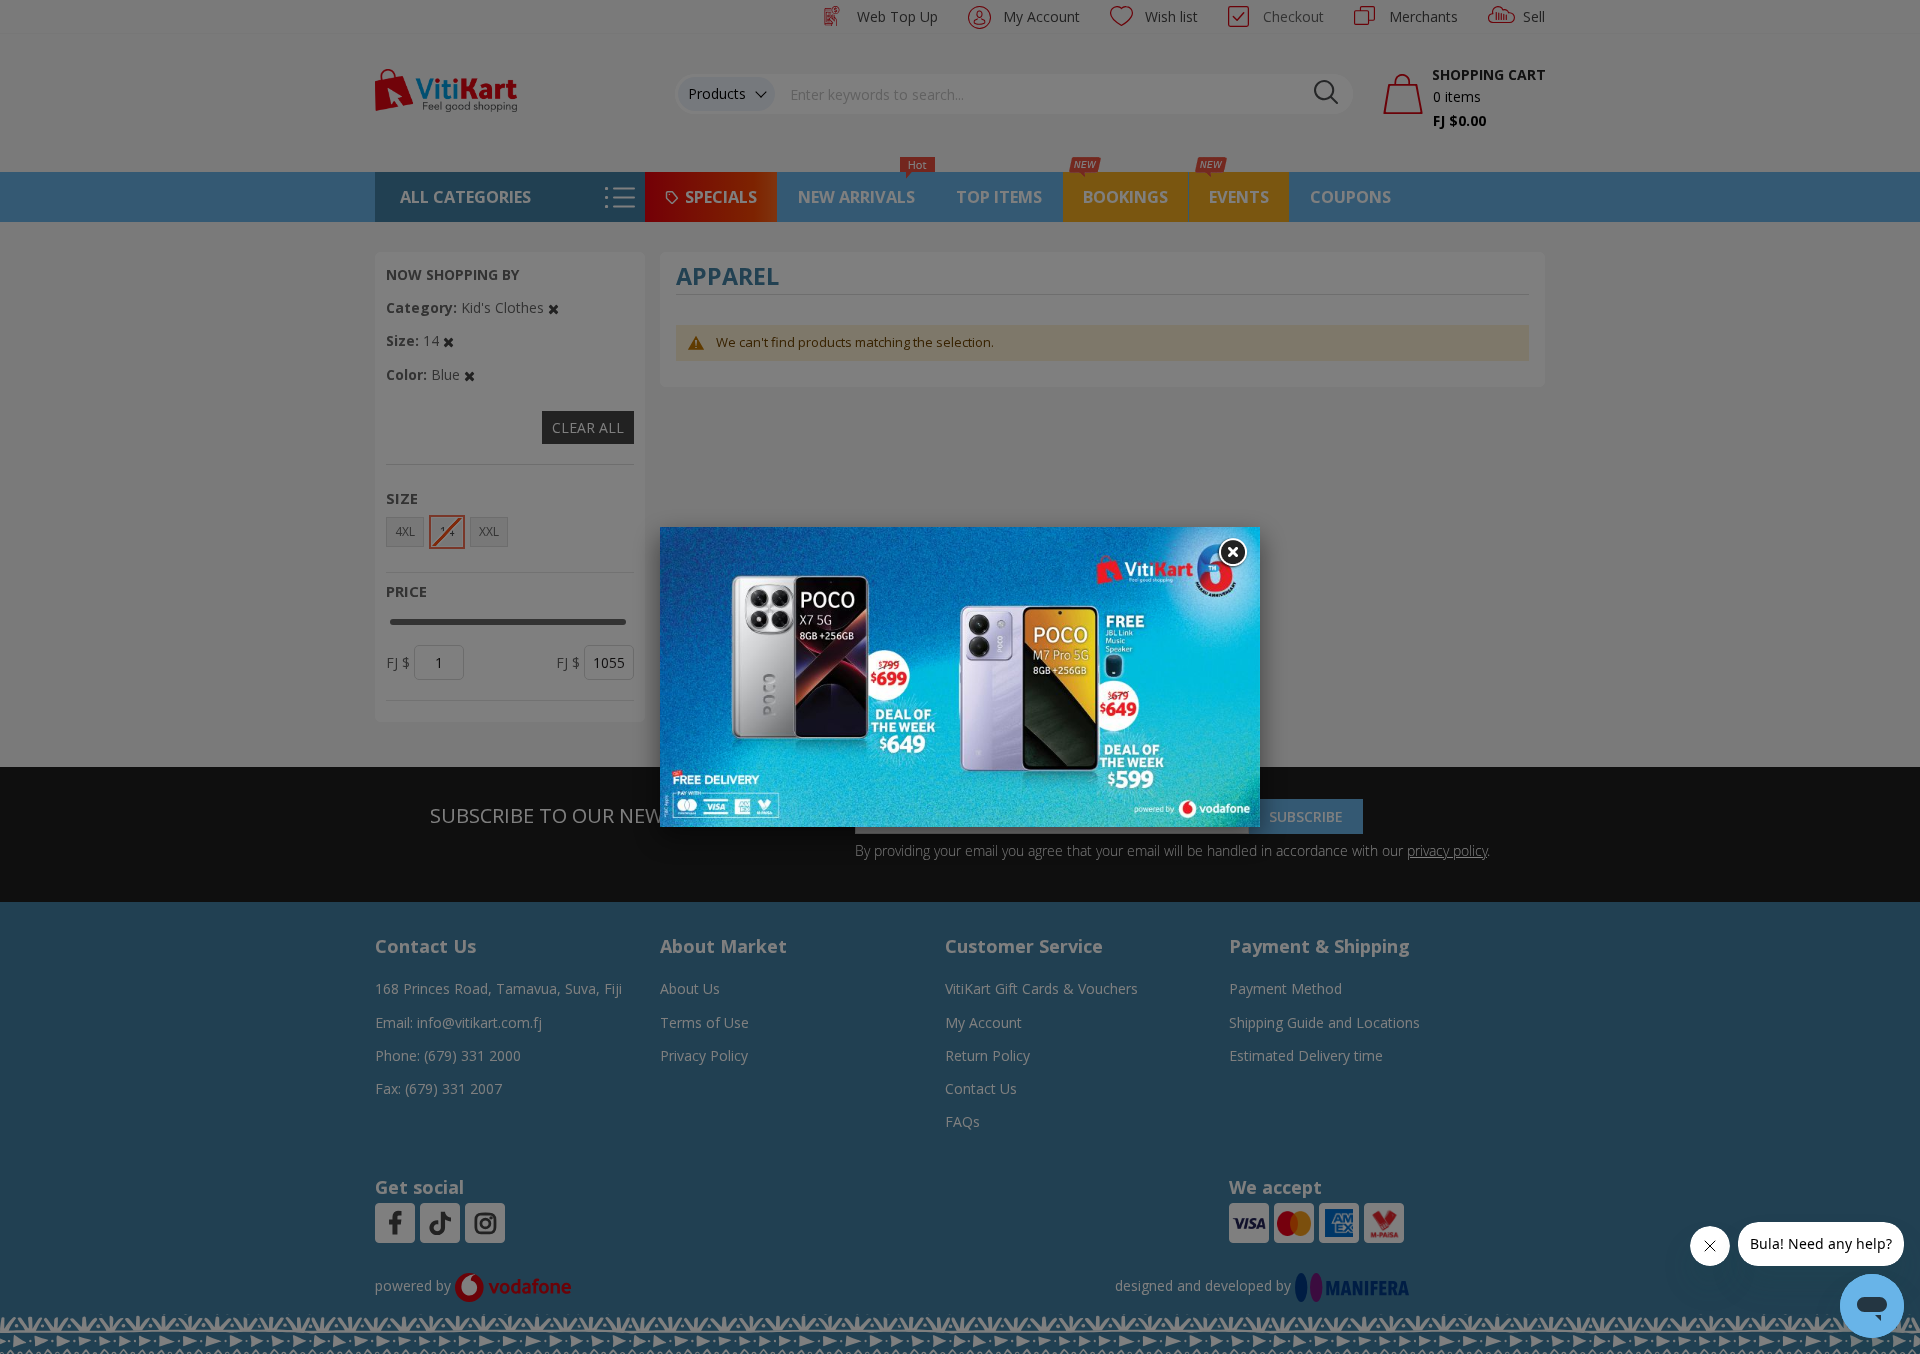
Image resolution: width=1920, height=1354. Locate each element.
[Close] (1232, 553)
